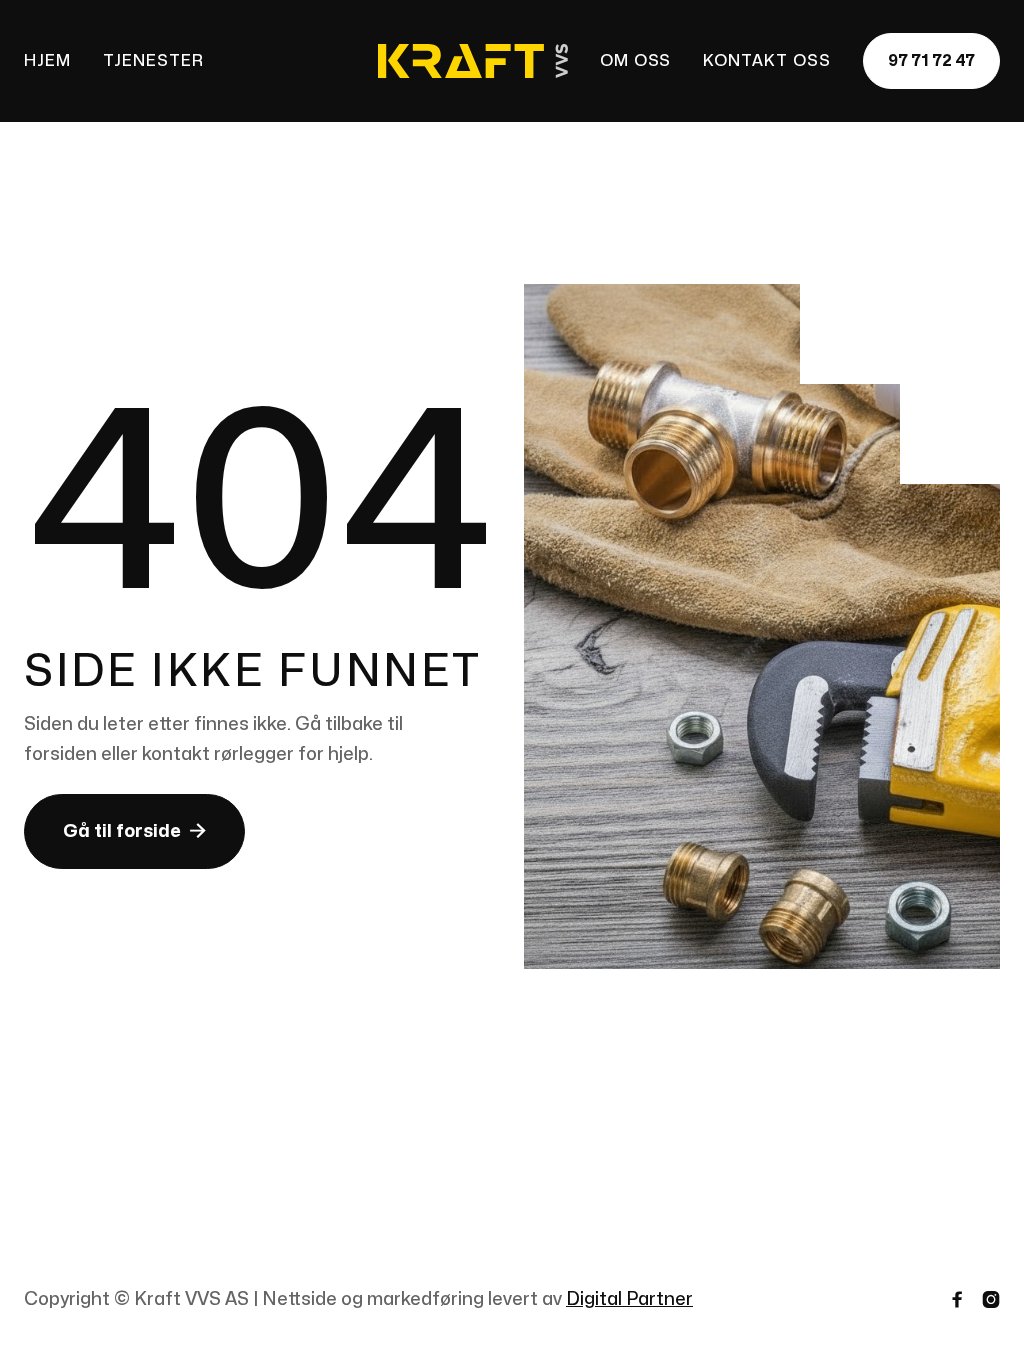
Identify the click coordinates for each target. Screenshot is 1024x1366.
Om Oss (636, 61)
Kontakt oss (767, 61)
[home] (473, 61)
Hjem (47, 61)
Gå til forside (134, 831)
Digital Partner (629, 1299)
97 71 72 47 (931, 61)
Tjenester (153, 61)
